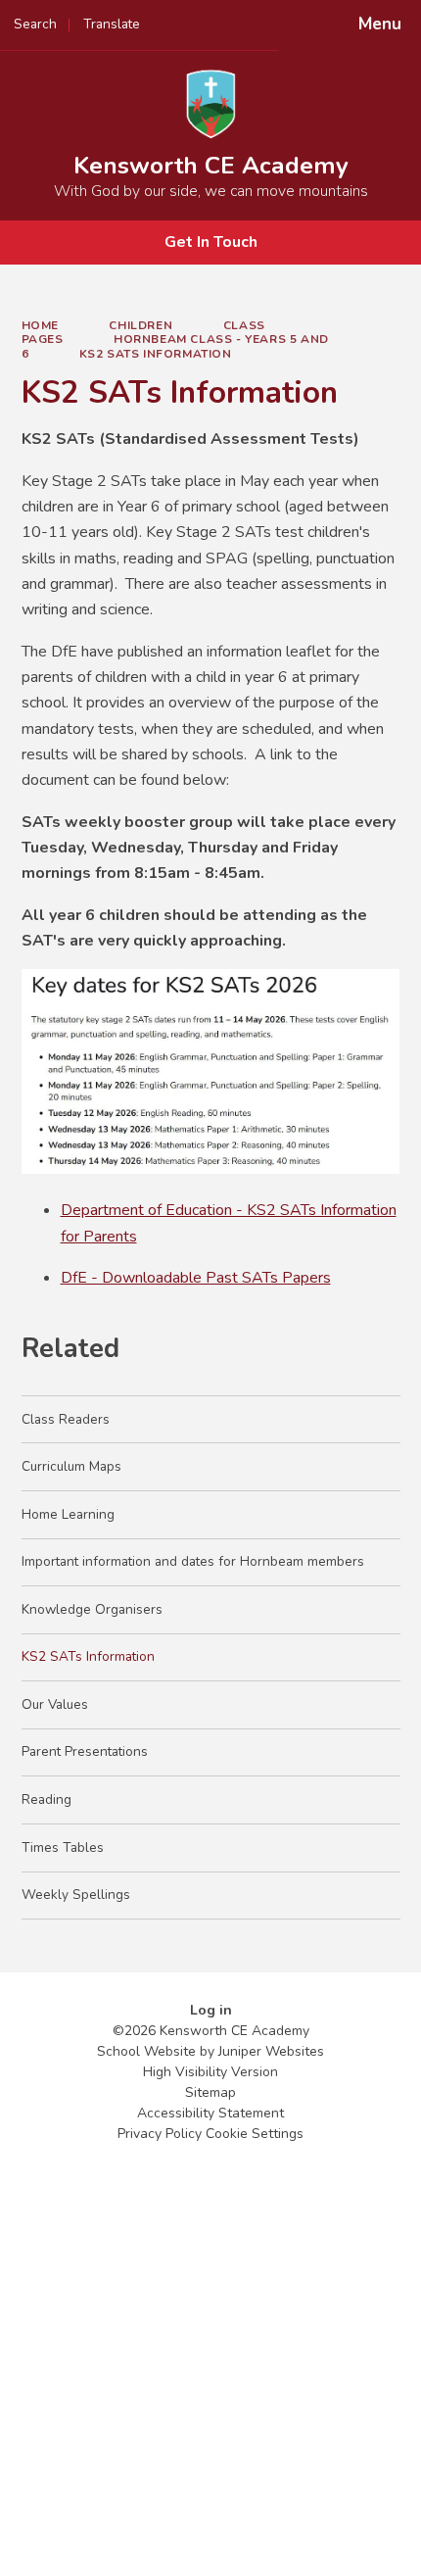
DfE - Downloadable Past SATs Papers (196, 1278)
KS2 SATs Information (156, 354)
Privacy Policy (160, 2134)
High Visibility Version (210, 2072)
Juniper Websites (271, 2051)
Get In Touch (211, 242)
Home (40, 325)
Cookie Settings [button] (255, 2134)
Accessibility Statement (210, 2113)
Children (140, 325)
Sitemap (210, 2092)
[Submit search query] (246, 18)
